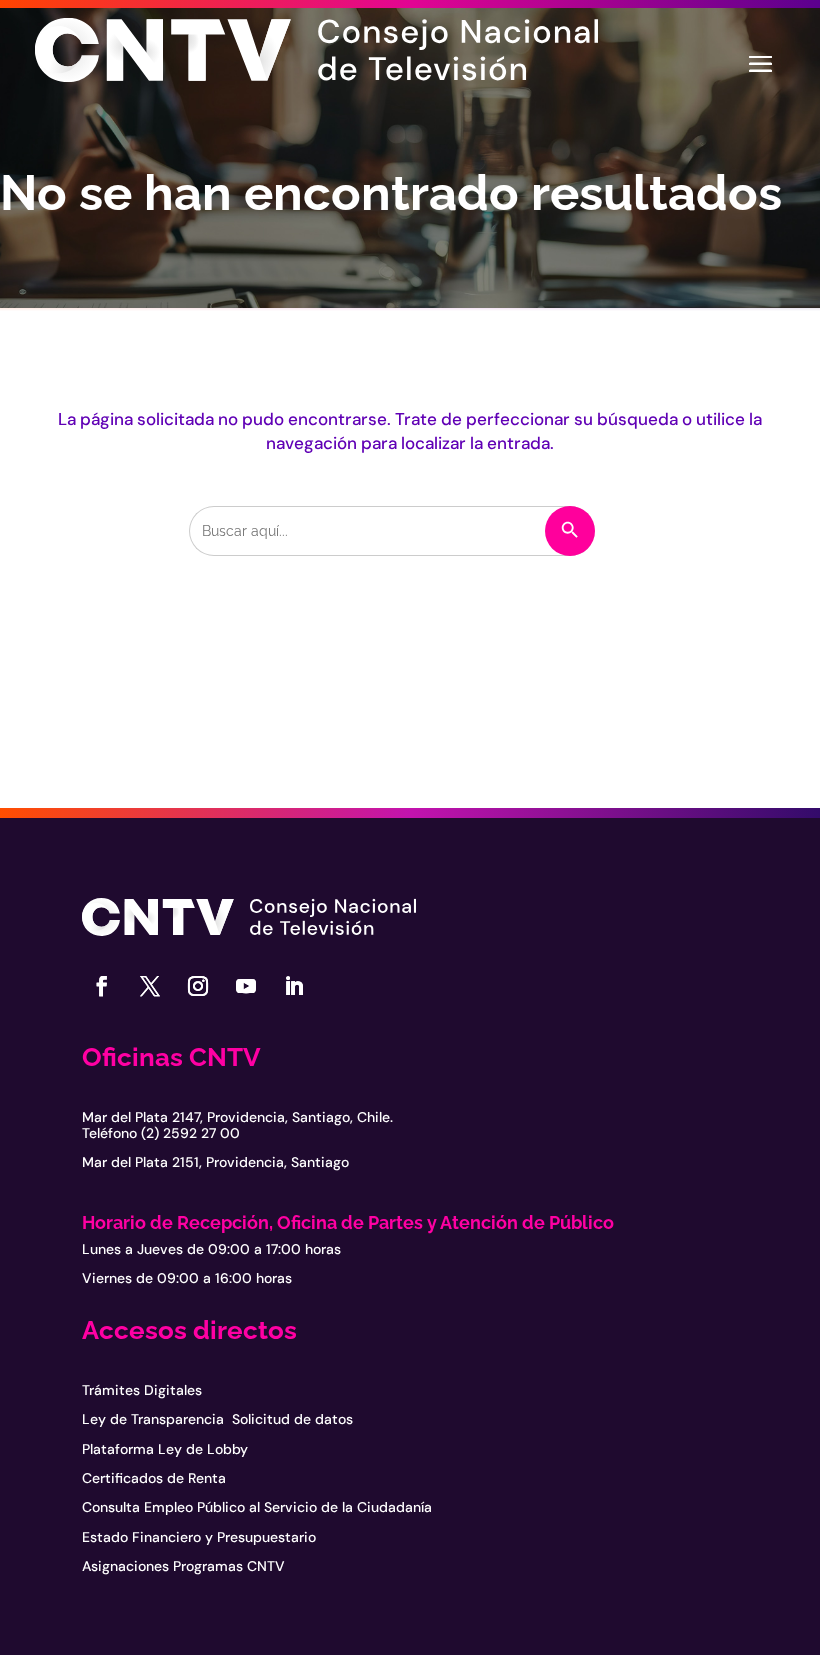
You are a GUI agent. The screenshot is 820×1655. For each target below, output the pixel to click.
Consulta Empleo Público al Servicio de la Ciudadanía (257, 1507)
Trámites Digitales (142, 1390)
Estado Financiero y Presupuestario (199, 1537)
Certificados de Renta (154, 1478)
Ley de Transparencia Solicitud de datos (217, 1419)
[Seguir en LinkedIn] (294, 986)
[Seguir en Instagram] (198, 986)
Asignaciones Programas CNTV (183, 1566)
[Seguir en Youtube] (246, 986)
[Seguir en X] (150, 986)
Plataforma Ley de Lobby (165, 1449)
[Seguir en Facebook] (102, 986)
